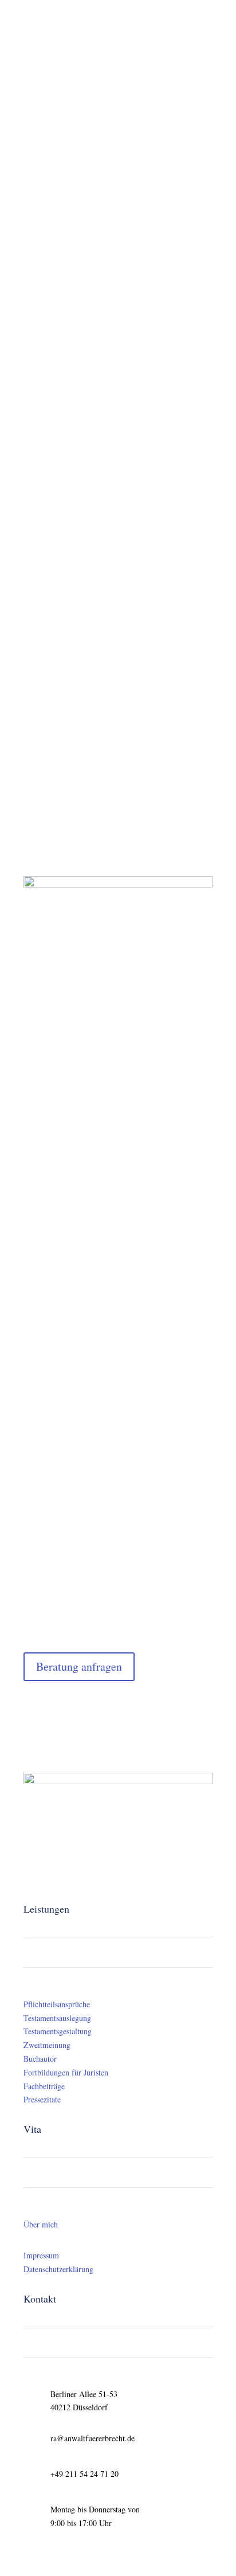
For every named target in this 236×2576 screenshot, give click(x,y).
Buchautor (40, 2059)
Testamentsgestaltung (58, 2031)
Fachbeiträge (44, 2086)
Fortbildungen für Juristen (66, 2072)
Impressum (41, 2255)
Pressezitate (42, 2099)
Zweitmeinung (47, 2045)
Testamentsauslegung (57, 2018)
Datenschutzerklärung (58, 2269)
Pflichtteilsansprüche (57, 2004)
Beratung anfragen (79, 1666)
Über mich (41, 2224)
